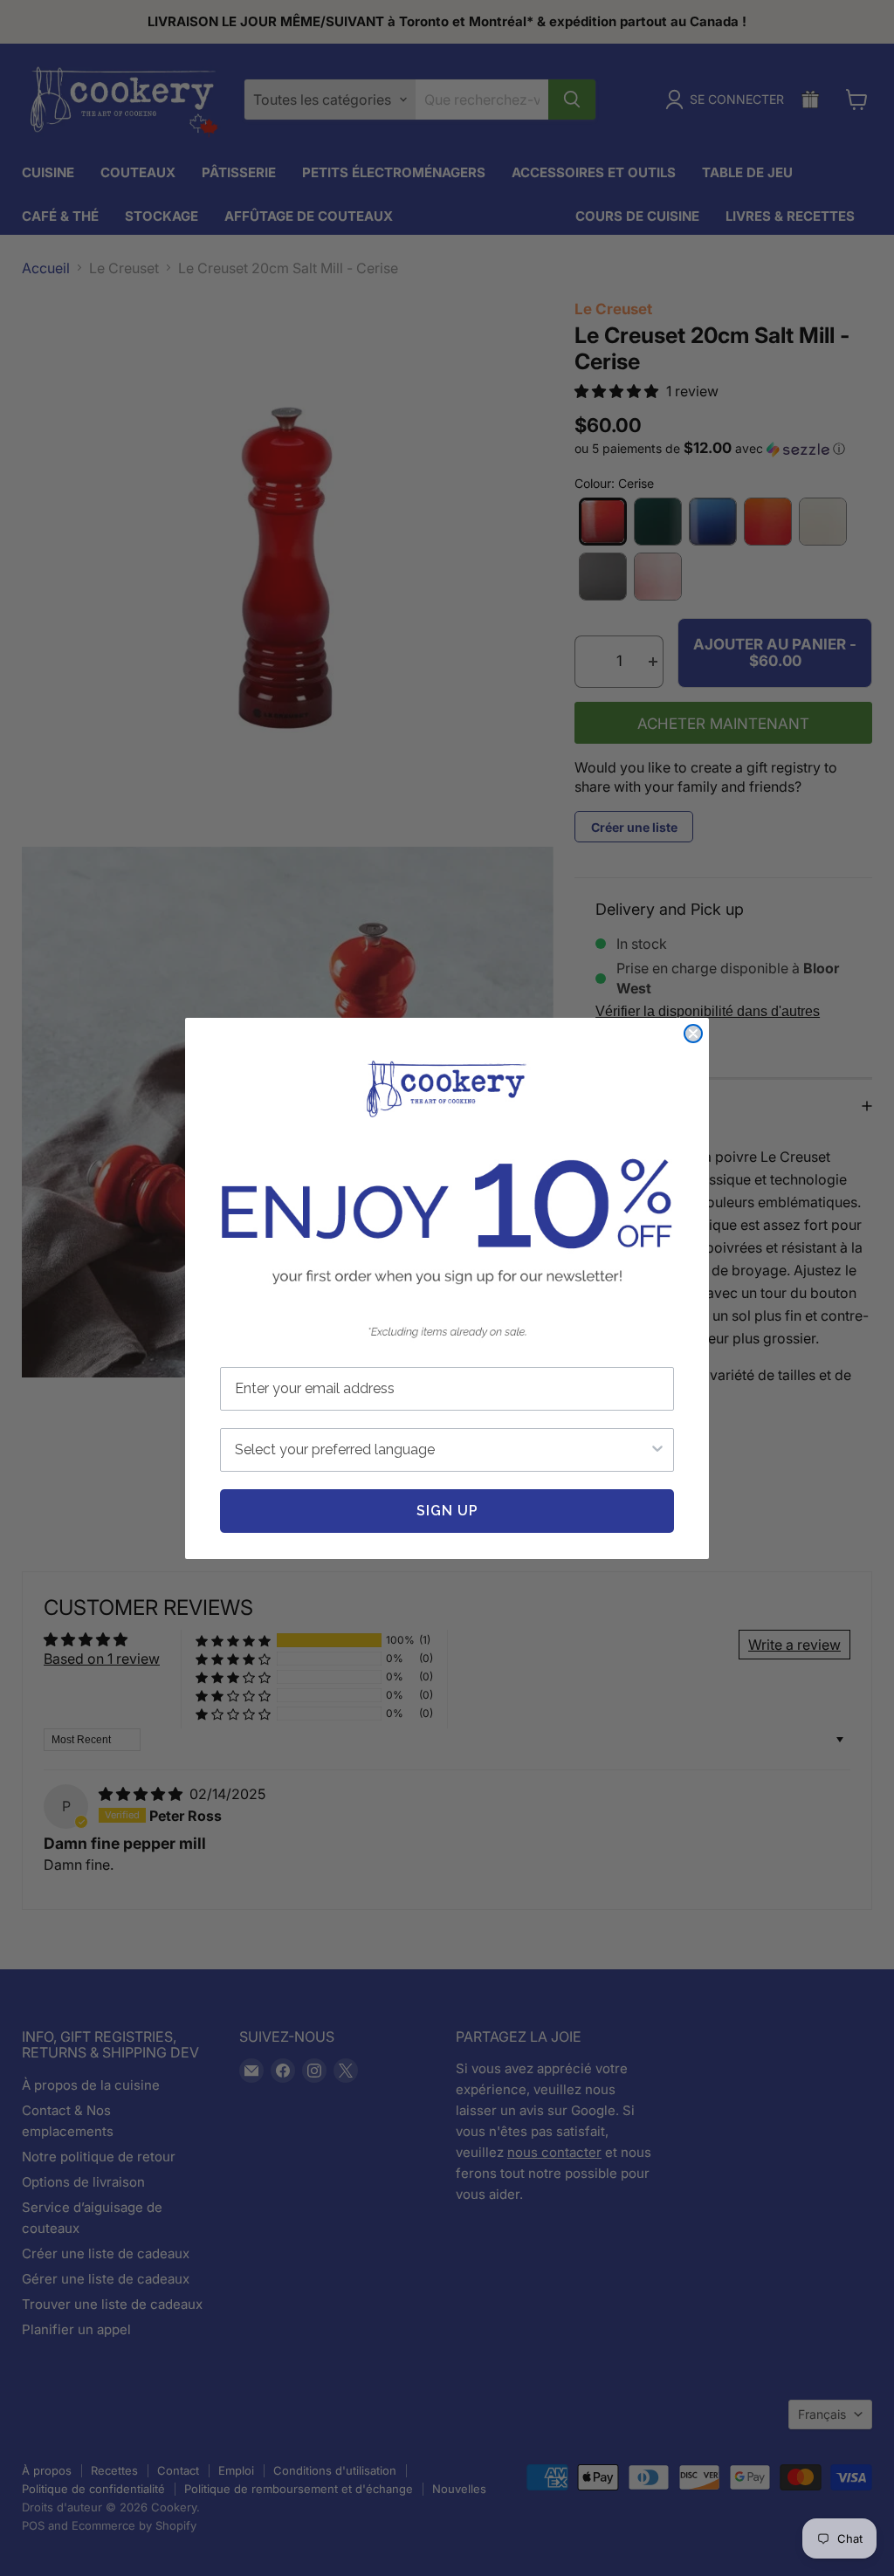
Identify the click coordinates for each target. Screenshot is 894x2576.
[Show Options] (657, 1450)
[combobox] (442, 1450)
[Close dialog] (693, 1034)
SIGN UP (447, 1511)
